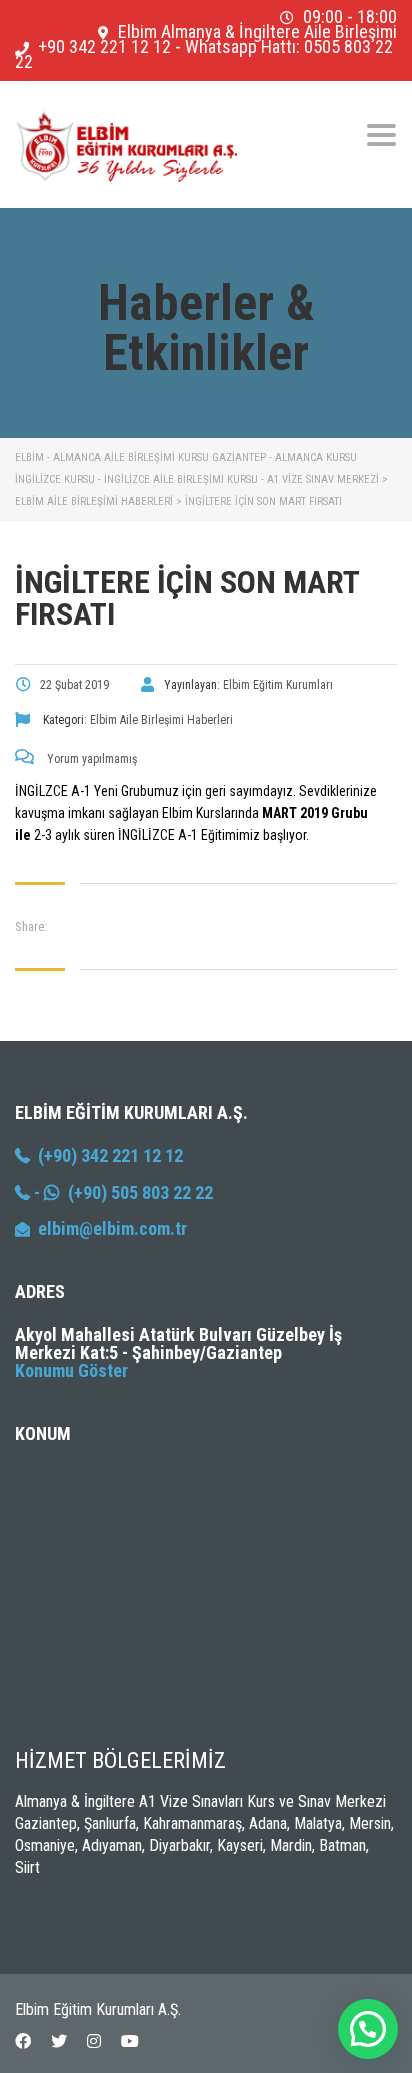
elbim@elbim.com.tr (112, 1228)
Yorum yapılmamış (90, 759)
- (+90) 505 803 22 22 (121, 1192)
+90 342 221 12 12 (104, 46)
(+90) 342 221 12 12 (106, 1155)
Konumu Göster (71, 1370)
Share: (31, 926)
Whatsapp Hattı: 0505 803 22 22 (204, 54)
